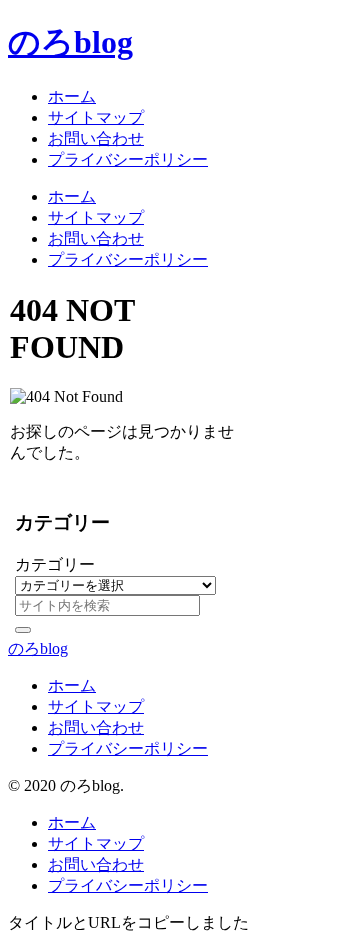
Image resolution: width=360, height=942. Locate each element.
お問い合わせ (96, 727)
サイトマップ (96, 706)
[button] (23, 630)
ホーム (72, 685)
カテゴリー (55, 564)
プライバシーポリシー (128, 748)
